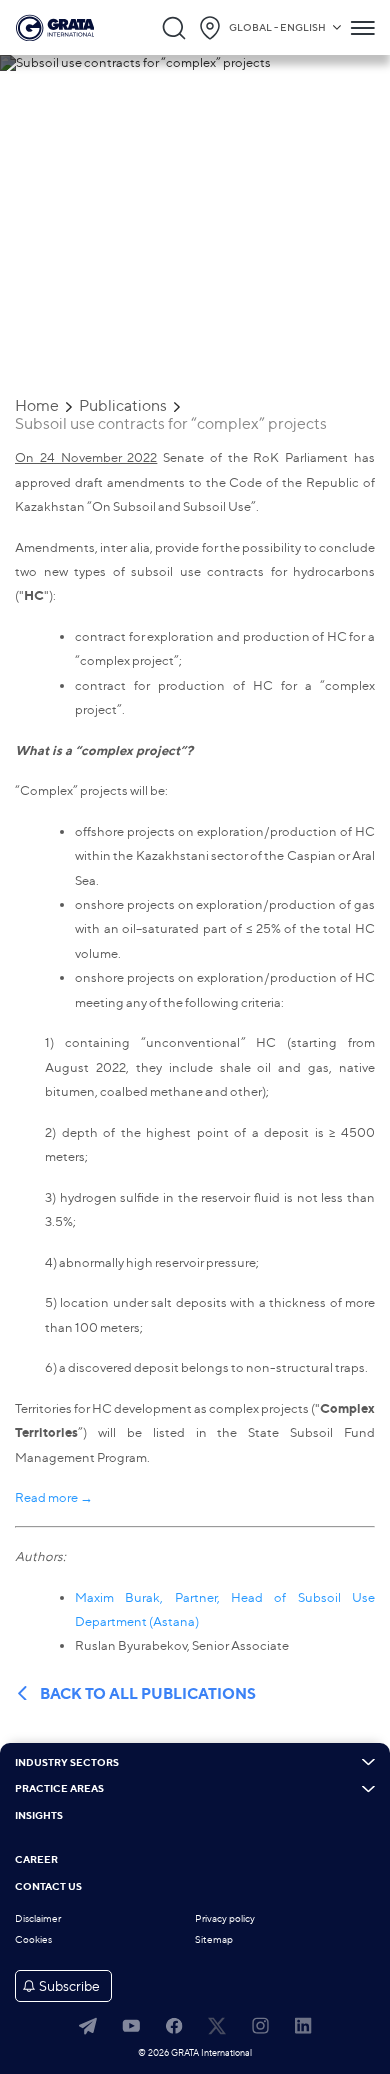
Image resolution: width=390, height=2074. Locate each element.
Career (36, 1860)
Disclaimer (38, 1918)
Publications (123, 406)
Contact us (48, 1887)
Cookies (33, 1939)
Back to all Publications (148, 1694)
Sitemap (214, 1939)
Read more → (54, 1497)
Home (37, 406)
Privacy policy (225, 1918)
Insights (39, 1816)
